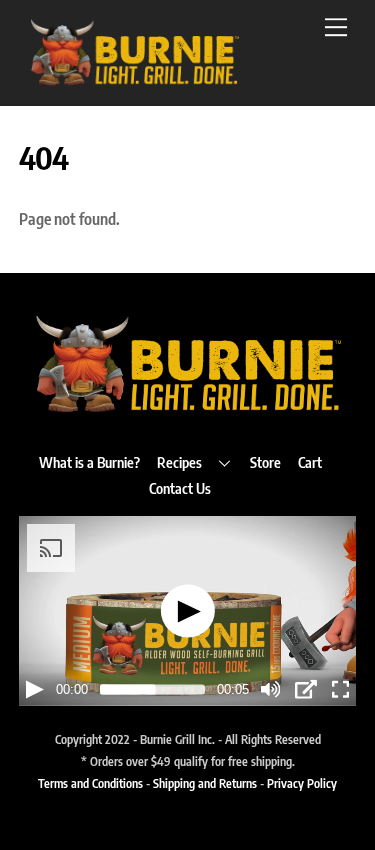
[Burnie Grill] (134, 80)
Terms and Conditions (90, 783)
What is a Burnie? (89, 462)
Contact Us (180, 488)
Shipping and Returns (205, 783)
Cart (310, 462)
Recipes (179, 462)
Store (265, 462)
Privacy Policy (302, 783)
